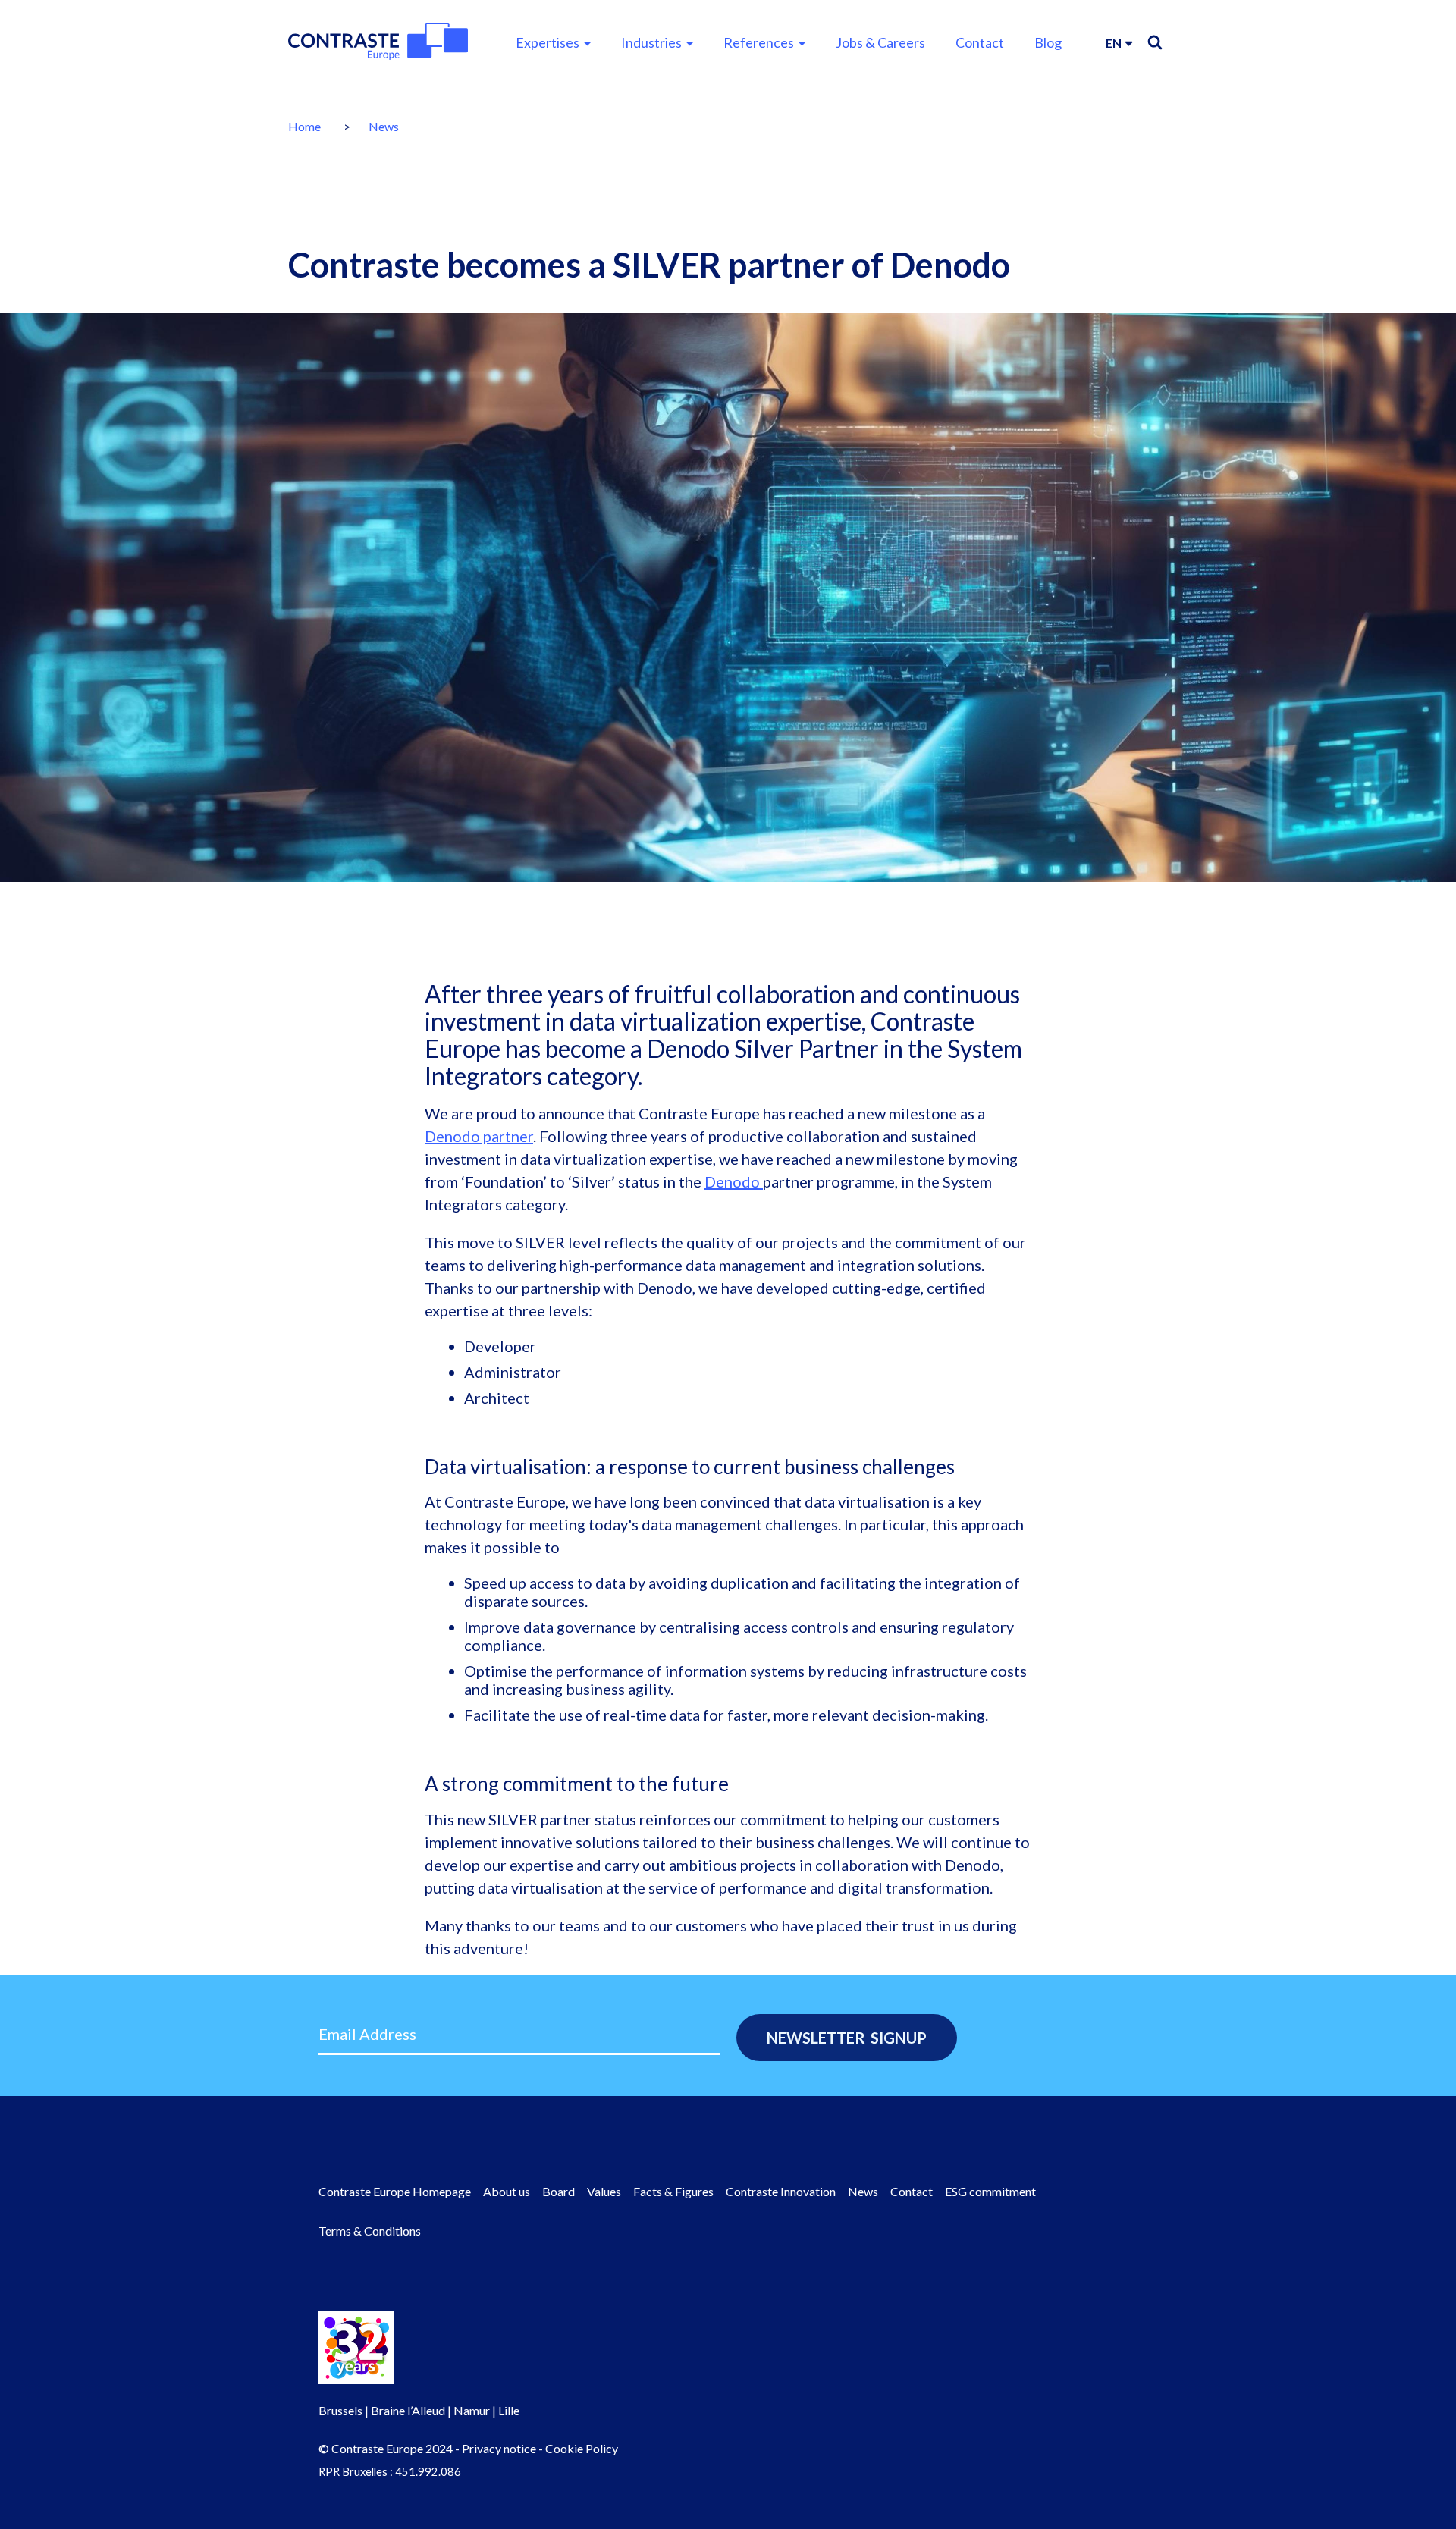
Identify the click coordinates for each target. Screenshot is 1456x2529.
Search (1155, 42)
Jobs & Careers (880, 42)
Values (604, 2191)
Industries (651, 42)
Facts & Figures (673, 2191)
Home (304, 126)
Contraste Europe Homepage (395, 2191)
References (759, 42)
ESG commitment (990, 2191)
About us (507, 2191)
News (384, 126)
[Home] (378, 41)
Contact (980, 42)
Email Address (367, 2034)
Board (559, 2191)
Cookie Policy (582, 2448)
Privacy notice (499, 2448)
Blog (1048, 42)
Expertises (548, 42)
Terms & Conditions (370, 2231)
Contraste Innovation (781, 2191)
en (1114, 43)
